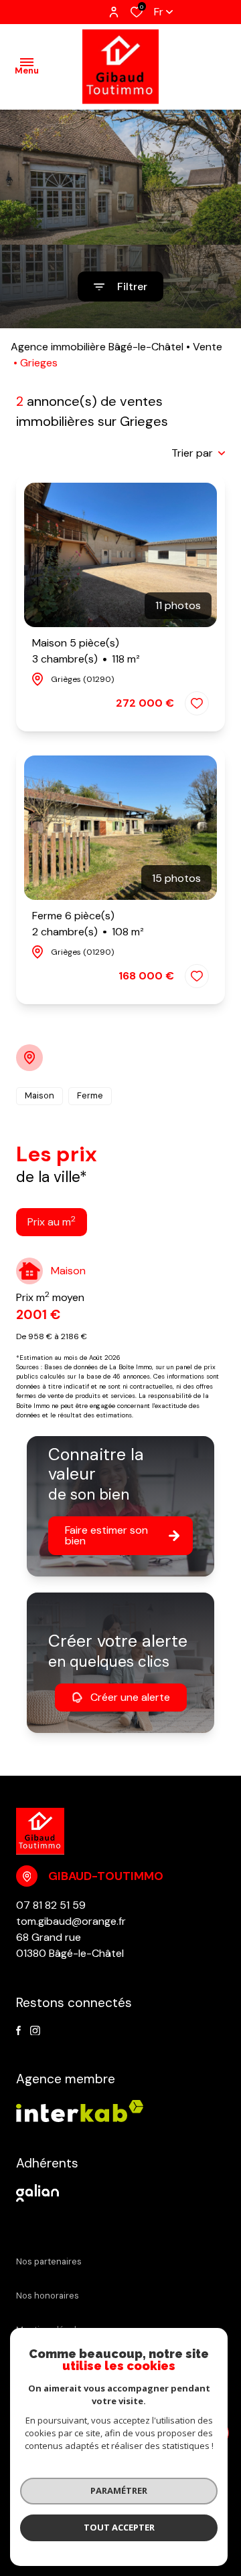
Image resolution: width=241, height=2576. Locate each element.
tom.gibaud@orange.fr (71, 1921)
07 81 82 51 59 (51, 1905)
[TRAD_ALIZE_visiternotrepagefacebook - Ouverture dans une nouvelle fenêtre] (18, 2031)
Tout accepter (119, 2527)
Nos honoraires (48, 2296)
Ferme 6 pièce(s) (88, 924)
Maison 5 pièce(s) (86, 651)
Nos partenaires (49, 2261)
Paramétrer (119, 2490)
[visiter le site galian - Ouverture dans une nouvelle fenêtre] (37, 2193)
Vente (208, 347)
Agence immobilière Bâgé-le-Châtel (97, 347)
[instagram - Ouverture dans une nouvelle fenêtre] (35, 2031)
